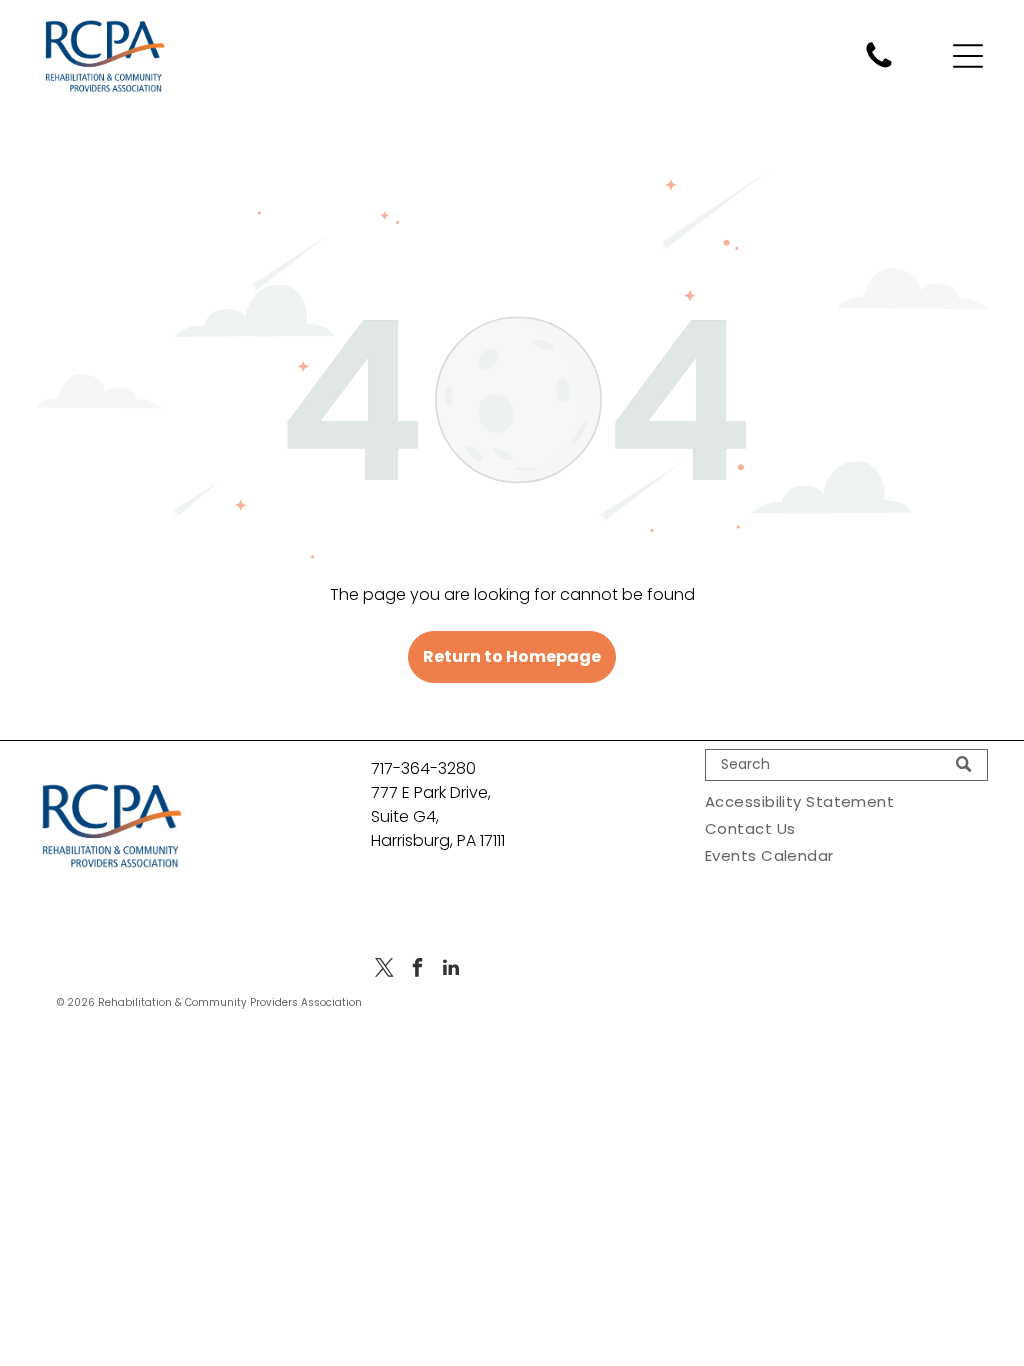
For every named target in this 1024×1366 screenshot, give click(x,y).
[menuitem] (846, 801)
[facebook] (418, 970)
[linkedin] (451, 970)
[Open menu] (968, 56)
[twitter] (385, 970)
